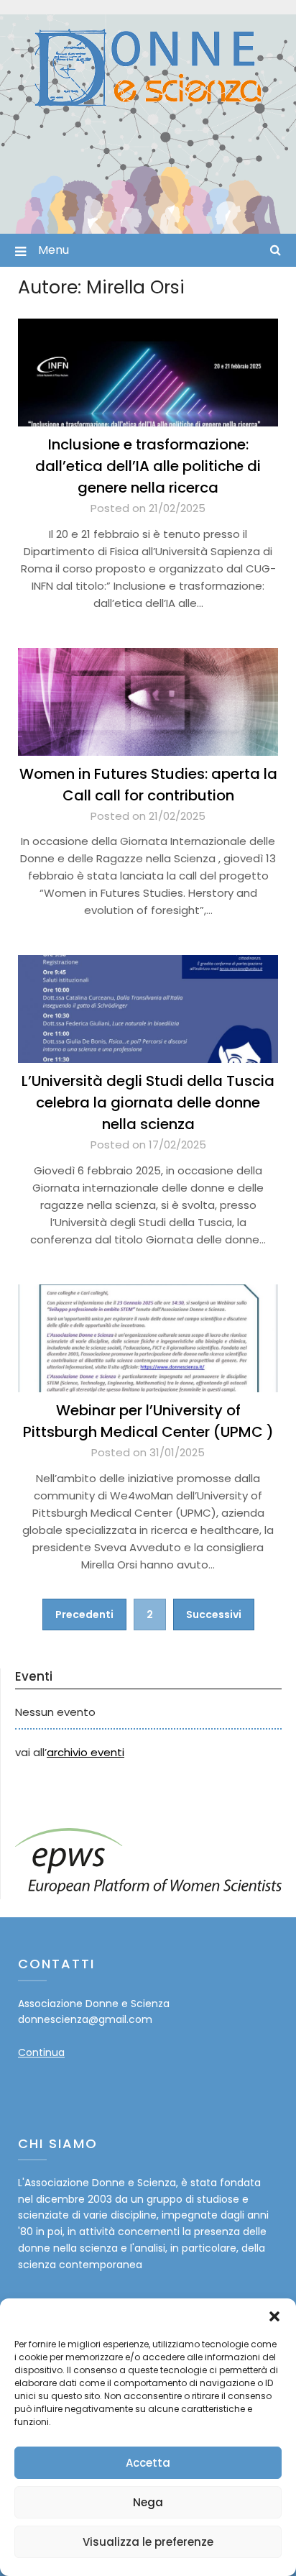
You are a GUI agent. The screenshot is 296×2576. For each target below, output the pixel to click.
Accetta (148, 2463)
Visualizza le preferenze (148, 2542)
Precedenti (84, 1614)
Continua (41, 2052)
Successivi (214, 1614)
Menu (54, 250)
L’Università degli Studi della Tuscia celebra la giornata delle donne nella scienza (148, 1102)
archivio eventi (85, 1752)
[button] (274, 2316)
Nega (148, 2502)
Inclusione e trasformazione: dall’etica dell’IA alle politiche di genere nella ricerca (148, 466)
